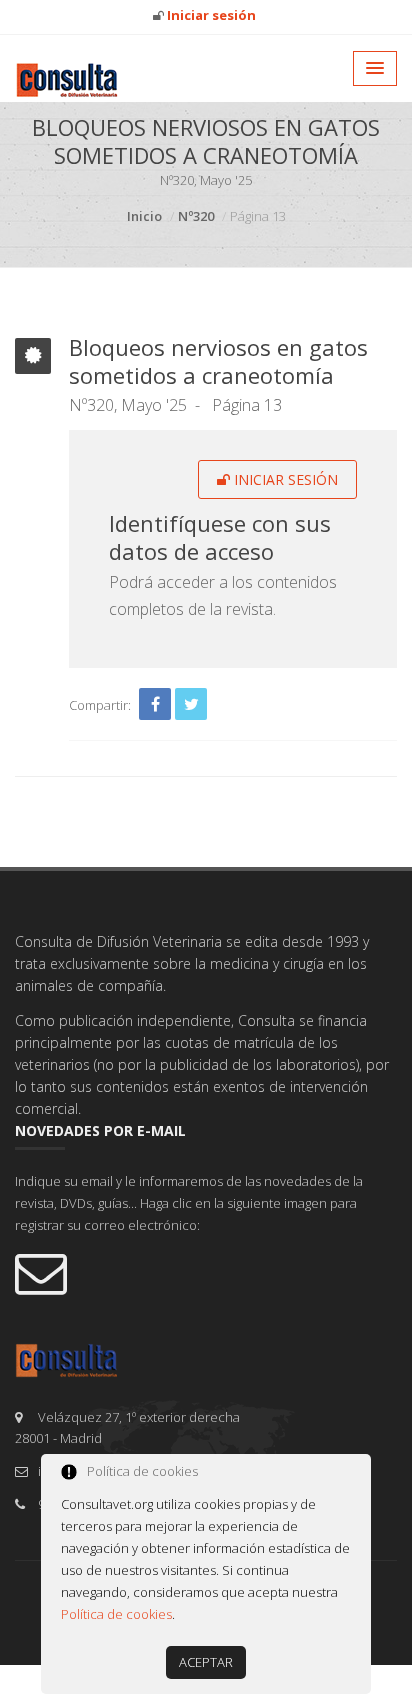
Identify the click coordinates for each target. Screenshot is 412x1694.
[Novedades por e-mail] (206, 1272)
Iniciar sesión (284, 479)
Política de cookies (116, 1614)
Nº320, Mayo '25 (128, 405)
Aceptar (206, 1662)
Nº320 (196, 216)
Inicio (144, 216)
